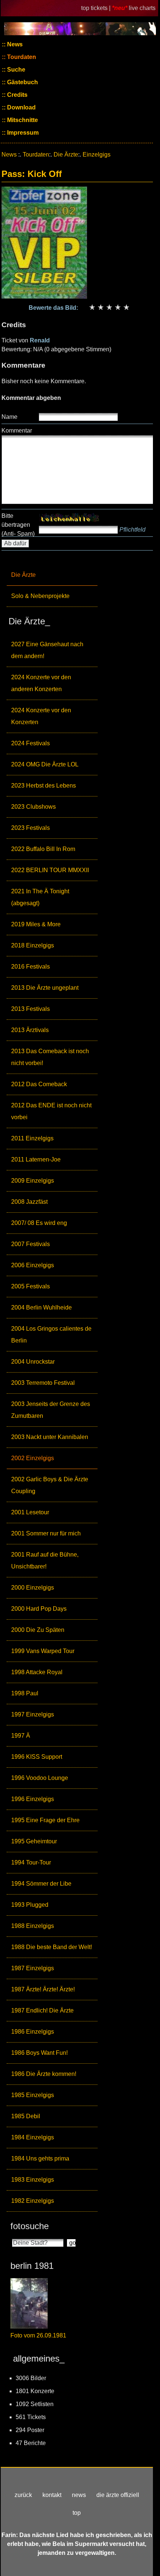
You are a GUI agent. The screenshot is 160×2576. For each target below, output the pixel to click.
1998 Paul (25, 1693)
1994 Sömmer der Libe (41, 1884)
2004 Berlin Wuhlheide (41, 1307)
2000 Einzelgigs (33, 1588)
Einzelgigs (97, 155)
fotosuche (30, 2226)
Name (9, 417)
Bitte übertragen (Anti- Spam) (18, 525)
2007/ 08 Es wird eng (39, 1223)
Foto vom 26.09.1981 (38, 2335)
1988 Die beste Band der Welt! (52, 1947)
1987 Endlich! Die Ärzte (42, 2010)
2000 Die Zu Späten (38, 1630)
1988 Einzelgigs (33, 1926)
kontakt (52, 2495)
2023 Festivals (31, 828)
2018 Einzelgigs (33, 945)
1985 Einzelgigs (33, 2095)
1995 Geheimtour (34, 1841)
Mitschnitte (22, 120)
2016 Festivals (31, 967)
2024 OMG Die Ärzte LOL (45, 764)
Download (21, 107)
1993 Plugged (30, 1905)
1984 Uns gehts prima (40, 2158)
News (14, 44)
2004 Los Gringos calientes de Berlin (51, 1335)
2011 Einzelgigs (32, 1138)
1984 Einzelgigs (33, 2137)
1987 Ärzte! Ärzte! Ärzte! (43, 1989)
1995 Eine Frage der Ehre (45, 1820)
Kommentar (17, 431)
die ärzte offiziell (118, 2495)
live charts (142, 8)
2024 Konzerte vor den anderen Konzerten (41, 683)
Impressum (22, 133)
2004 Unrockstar (33, 1362)
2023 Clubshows (33, 807)
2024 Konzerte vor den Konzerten (41, 716)
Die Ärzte (23, 575)
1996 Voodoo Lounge (40, 1778)
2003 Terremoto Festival (43, 1383)
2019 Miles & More (36, 924)
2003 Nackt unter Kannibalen (50, 1437)
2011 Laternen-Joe (36, 1159)
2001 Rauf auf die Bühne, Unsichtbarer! (45, 1560)
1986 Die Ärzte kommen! (44, 2074)
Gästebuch (22, 82)
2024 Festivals (31, 743)
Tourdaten (21, 57)
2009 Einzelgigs (33, 1181)
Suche (15, 70)
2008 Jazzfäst (29, 1202)
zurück (23, 2495)
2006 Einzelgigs (33, 1265)
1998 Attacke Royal (37, 1672)
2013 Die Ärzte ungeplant (45, 988)
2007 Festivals (31, 1244)
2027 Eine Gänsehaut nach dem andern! (47, 650)
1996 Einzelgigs (33, 1799)
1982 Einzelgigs (33, 2201)
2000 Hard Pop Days (39, 1609)
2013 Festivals (31, 1009)
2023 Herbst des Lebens (44, 786)
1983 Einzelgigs (33, 2180)
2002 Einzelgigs (33, 1458)
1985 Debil (26, 2116)
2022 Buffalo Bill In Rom (43, 849)
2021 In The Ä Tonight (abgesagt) (40, 897)
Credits (17, 95)
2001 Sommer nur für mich (46, 1533)
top (77, 2513)
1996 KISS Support (37, 1757)
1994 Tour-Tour (31, 1862)
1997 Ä (21, 1736)
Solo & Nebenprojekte (40, 596)
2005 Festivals (31, 1286)
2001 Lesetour (30, 1512)
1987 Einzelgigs (33, 1968)
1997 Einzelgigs (33, 1714)
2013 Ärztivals (30, 1030)
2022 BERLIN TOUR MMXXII (50, 870)
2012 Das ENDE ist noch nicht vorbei (51, 1111)
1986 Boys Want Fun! (39, 2053)
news (79, 2495)
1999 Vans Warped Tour (43, 1651)
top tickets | (97, 8)
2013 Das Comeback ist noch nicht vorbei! (50, 1057)
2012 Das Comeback (39, 1084)
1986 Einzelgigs (33, 2032)
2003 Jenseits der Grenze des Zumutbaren (51, 1410)
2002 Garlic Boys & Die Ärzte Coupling (50, 1485)
